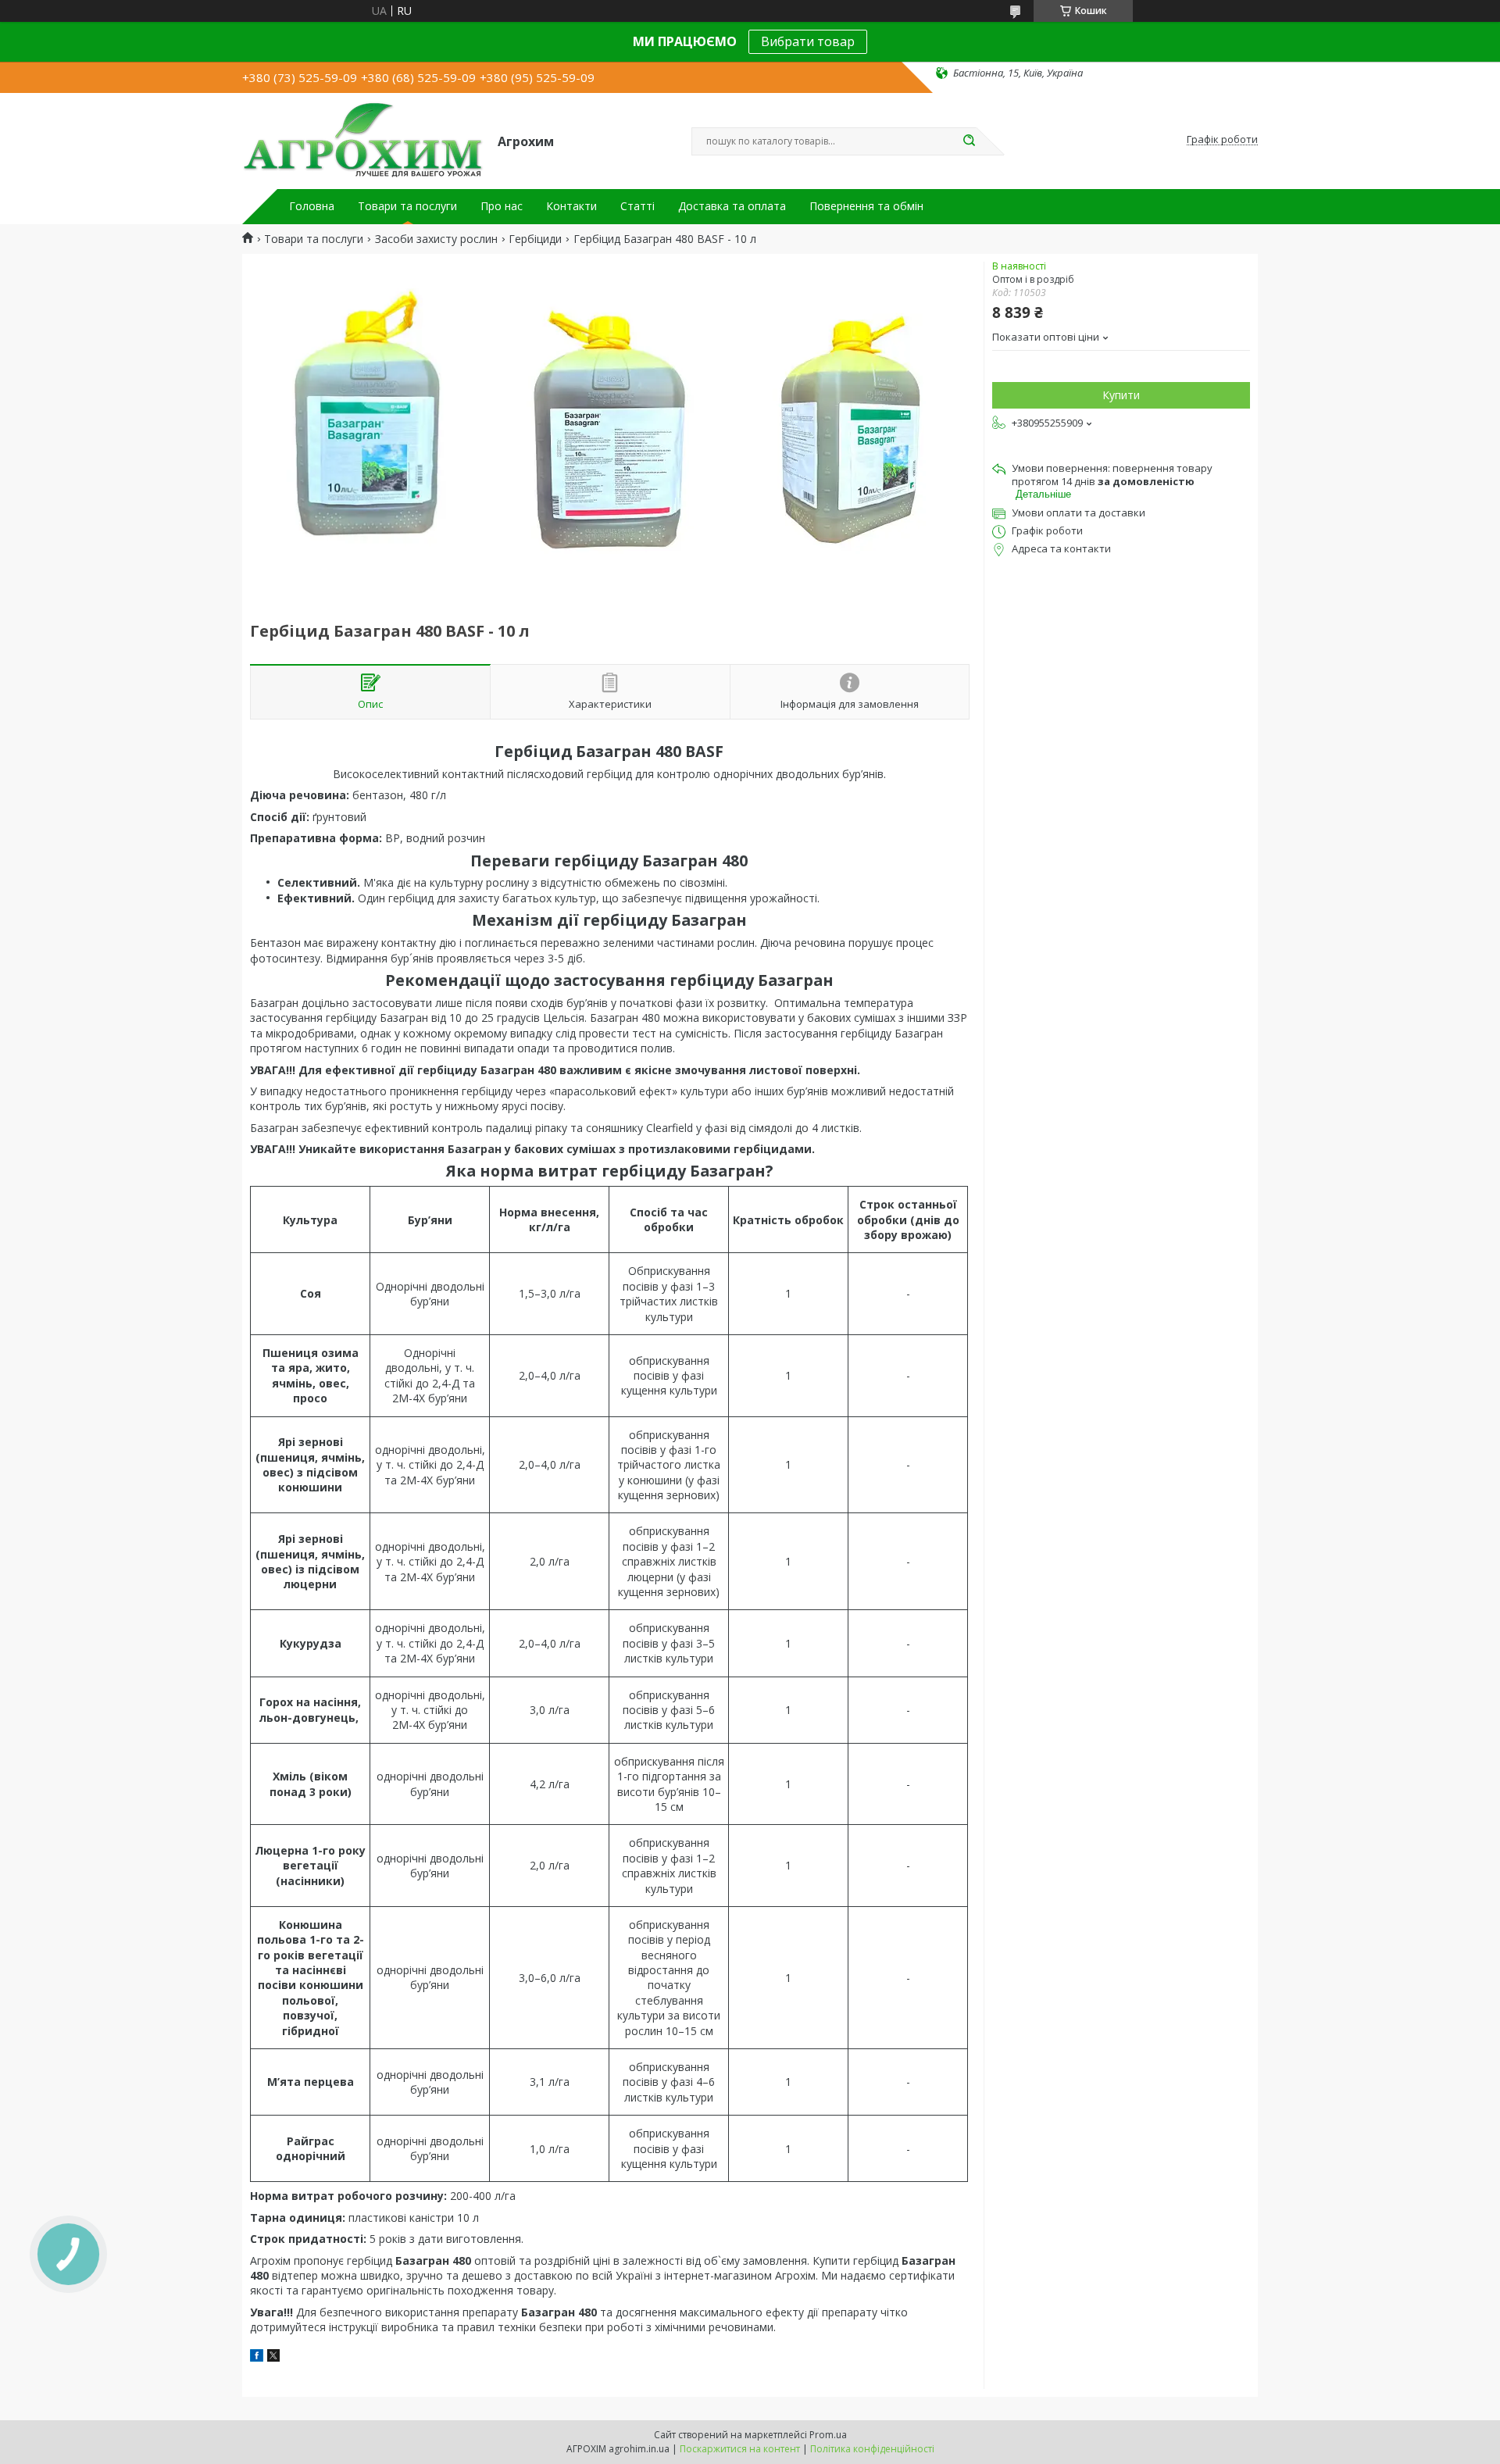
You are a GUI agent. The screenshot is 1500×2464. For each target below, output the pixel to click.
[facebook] (257, 2357)
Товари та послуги (407, 206)
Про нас (502, 206)
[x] (273, 2357)
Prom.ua (828, 2435)
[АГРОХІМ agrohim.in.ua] (363, 140)
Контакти (571, 206)
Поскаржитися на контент (740, 2449)
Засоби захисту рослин (436, 239)
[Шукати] (969, 141)
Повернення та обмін (866, 206)
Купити (1121, 395)
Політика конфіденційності (872, 2449)
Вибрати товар (808, 41)
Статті (637, 206)
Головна (312, 206)
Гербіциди (535, 239)
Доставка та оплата (732, 206)
